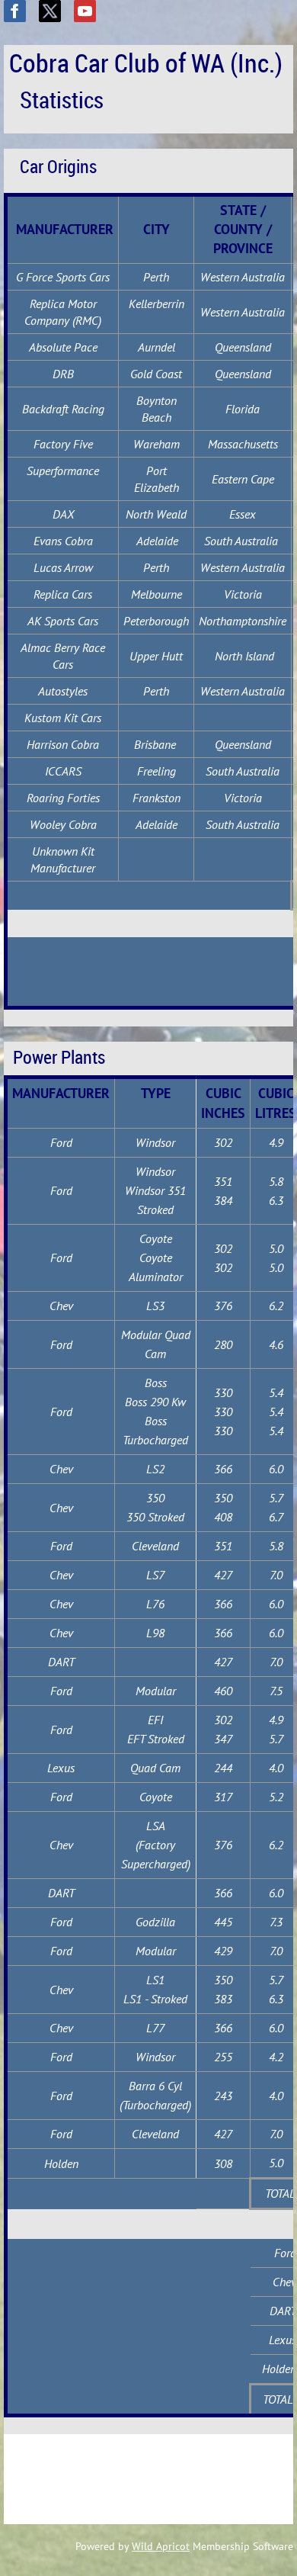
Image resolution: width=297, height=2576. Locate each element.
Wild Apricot (161, 2546)
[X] (50, 11)
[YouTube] (85, 11)
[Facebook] (15, 11)
